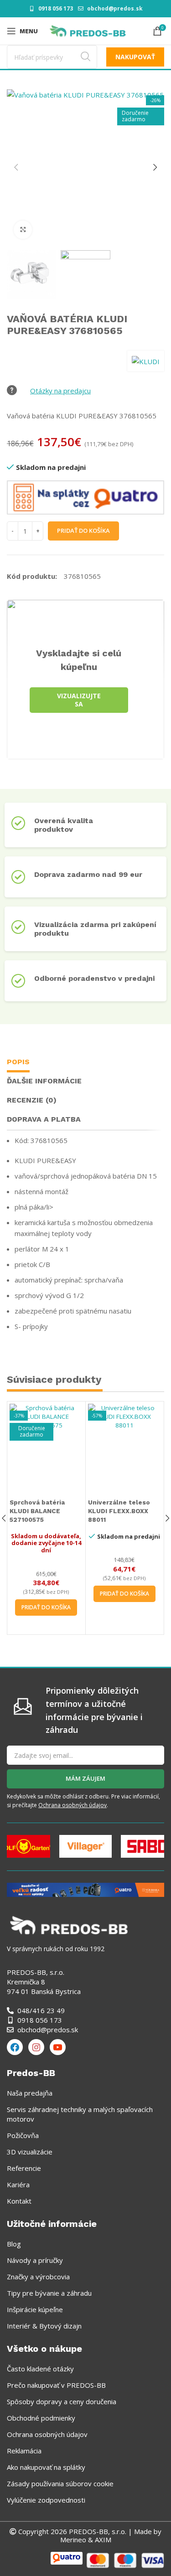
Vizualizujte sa (79, 700)
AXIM (102, 2540)
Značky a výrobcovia (38, 2277)
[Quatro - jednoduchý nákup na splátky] (85, 1889)
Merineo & (77, 2540)
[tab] (18, 1063)
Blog (14, 2244)
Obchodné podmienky (41, 2418)
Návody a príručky (35, 2260)
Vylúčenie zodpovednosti (46, 2500)
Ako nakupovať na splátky (46, 2467)
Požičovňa (23, 2135)
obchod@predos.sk (115, 8)
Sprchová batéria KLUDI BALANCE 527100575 (37, 1511)
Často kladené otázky (40, 2369)
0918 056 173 (56, 8)
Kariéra (18, 2184)
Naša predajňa (30, 2093)
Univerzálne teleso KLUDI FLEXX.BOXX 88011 (119, 1511)
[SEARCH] (85, 57)
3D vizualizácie (30, 2152)
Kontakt (19, 2201)
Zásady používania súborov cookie (60, 2483)
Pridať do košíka (83, 531)
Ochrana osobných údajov (73, 1805)
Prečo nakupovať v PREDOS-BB (56, 2385)
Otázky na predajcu (60, 391)
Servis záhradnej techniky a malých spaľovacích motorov (80, 2114)
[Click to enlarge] (23, 230)
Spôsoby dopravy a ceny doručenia (62, 2401)
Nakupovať (135, 57)
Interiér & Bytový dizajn (44, 2326)
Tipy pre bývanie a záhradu (49, 2293)
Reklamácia (24, 2451)
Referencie (24, 2168)
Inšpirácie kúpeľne (35, 2309)
